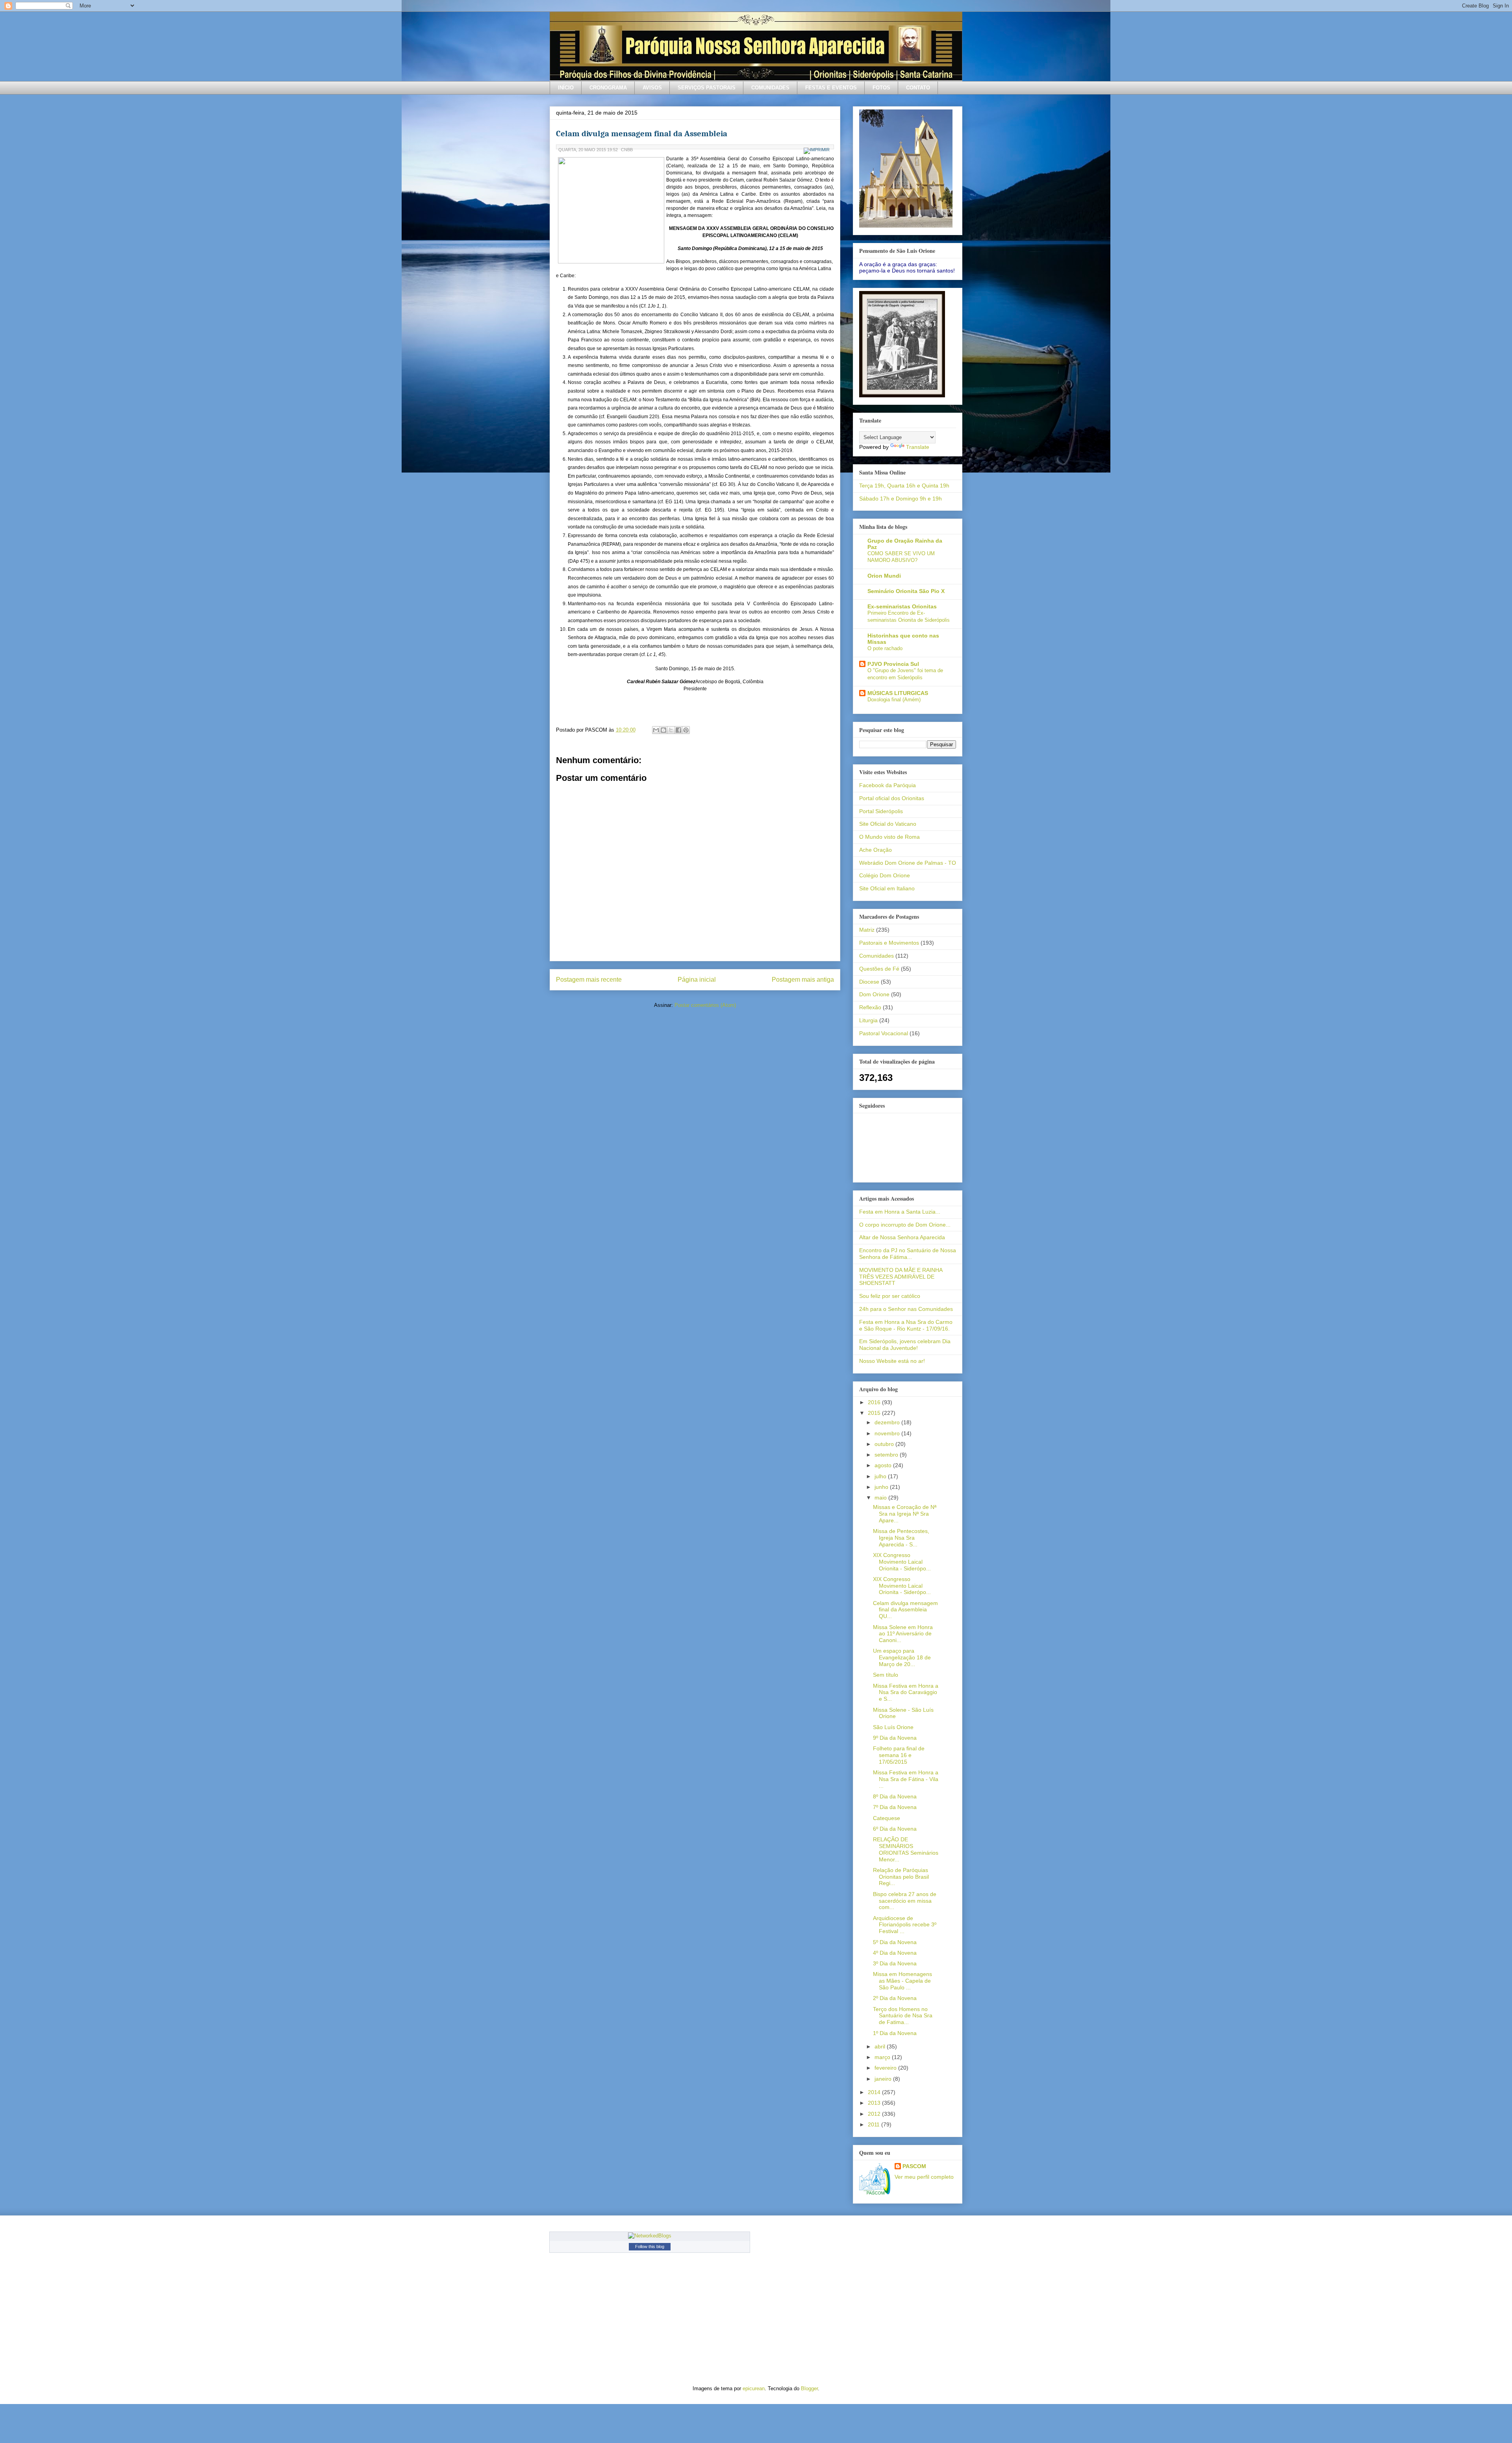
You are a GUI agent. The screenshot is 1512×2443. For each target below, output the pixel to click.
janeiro (884, 2079)
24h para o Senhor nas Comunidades (906, 1309)
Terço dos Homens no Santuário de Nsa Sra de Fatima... (903, 2016)
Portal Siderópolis (881, 811)
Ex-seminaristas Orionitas (902, 606)
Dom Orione (874, 994)
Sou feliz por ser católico (890, 1296)
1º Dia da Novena (895, 2033)
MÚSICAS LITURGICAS (898, 693)
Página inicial (697, 980)
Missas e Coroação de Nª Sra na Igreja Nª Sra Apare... (905, 1514)
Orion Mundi (884, 576)
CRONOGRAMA (608, 88)
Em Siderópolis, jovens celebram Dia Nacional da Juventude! (905, 1345)
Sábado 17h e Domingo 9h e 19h (901, 499)
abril (881, 2046)
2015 (875, 1413)
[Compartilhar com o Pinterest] (686, 730)
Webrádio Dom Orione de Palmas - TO (908, 863)
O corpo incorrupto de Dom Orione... (905, 1225)
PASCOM (914, 2166)
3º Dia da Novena (895, 1963)
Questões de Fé (879, 969)
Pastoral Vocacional (884, 1033)
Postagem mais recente (589, 980)
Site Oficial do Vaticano (888, 824)
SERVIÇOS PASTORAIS (707, 88)
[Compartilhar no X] (671, 730)
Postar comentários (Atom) (705, 1005)
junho (882, 1487)
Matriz (867, 930)
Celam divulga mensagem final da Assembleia (642, 133)
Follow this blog (650, 2247)
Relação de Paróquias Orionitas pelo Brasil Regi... (901, 1877)
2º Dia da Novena (895, 1998)
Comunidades (876, 956)
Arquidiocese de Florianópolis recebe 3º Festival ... (905, 1925)
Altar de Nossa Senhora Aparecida (902, 1237)
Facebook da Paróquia (888, 785)
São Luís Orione (893, 1727)
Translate (918, 447)
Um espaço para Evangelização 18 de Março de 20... (902, 1657)
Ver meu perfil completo (924, 2177)
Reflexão (870, 1007)
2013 (875, 2103)
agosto (884, 1465)
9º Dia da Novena (895, 1738)
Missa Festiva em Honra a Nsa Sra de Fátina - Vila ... (906, 1779)
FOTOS (881, 88)
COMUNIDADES (770, 88)
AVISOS (652, 88)
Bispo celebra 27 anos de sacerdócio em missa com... (905, 1901)
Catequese (887, 1818)
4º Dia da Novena (895, 1953)
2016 (875, 1402)
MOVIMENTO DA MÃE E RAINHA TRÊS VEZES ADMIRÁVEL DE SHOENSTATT (901, 1277)
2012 (875, 2114)
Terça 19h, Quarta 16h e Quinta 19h (904, 486)
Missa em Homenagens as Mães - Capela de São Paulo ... (902, 1981)
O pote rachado (885, 648)
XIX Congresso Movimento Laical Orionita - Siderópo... (902, 1562)
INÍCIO (566, 88)
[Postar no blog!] (663, 730)
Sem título (886, 1675)
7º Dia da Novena (895, 1807)
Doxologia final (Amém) (894, 700)
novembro (888, 1433)
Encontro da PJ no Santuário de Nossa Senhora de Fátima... (908, 1254)
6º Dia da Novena (895, 1829)
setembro (887, 1455)
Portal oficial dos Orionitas (892, 798)
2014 (875, 2092)
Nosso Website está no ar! (892, 1361)
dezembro (888, 1422)
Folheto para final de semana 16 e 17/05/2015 (899, 1755)
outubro (885, 1444)
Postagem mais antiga (803, 980)
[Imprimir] (818, 150)
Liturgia (868, 1020)
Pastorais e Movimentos (889, 943)
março (883, 2057)
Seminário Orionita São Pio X (906, 591)
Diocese (869, 982)
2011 (875, 2124)
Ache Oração (876, 850)
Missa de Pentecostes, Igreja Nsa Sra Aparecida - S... (901, 1538)
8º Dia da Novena (895, 1796)
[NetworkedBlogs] (650, 2236)
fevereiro (886, 2068)
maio (881, 1498)
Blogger (809, 2388)
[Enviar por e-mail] (656, 730)
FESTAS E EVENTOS (831, 88)
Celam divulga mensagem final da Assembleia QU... (905, 1610)
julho (881, 1476)
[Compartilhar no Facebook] (678, 730)
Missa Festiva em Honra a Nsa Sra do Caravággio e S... (906, 1692)
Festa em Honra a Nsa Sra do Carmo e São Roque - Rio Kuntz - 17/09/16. (906, 1325)
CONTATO (918, 88)
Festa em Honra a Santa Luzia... (900, 1212)
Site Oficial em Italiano (887, 888)
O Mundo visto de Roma (889, 837)
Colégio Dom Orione (885, 875)
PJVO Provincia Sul (893, 664)
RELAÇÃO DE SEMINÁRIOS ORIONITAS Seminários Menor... (906, 1849)
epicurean (754, 2388)
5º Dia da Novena (895, 1942)
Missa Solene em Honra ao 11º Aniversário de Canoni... (903, 1634)
